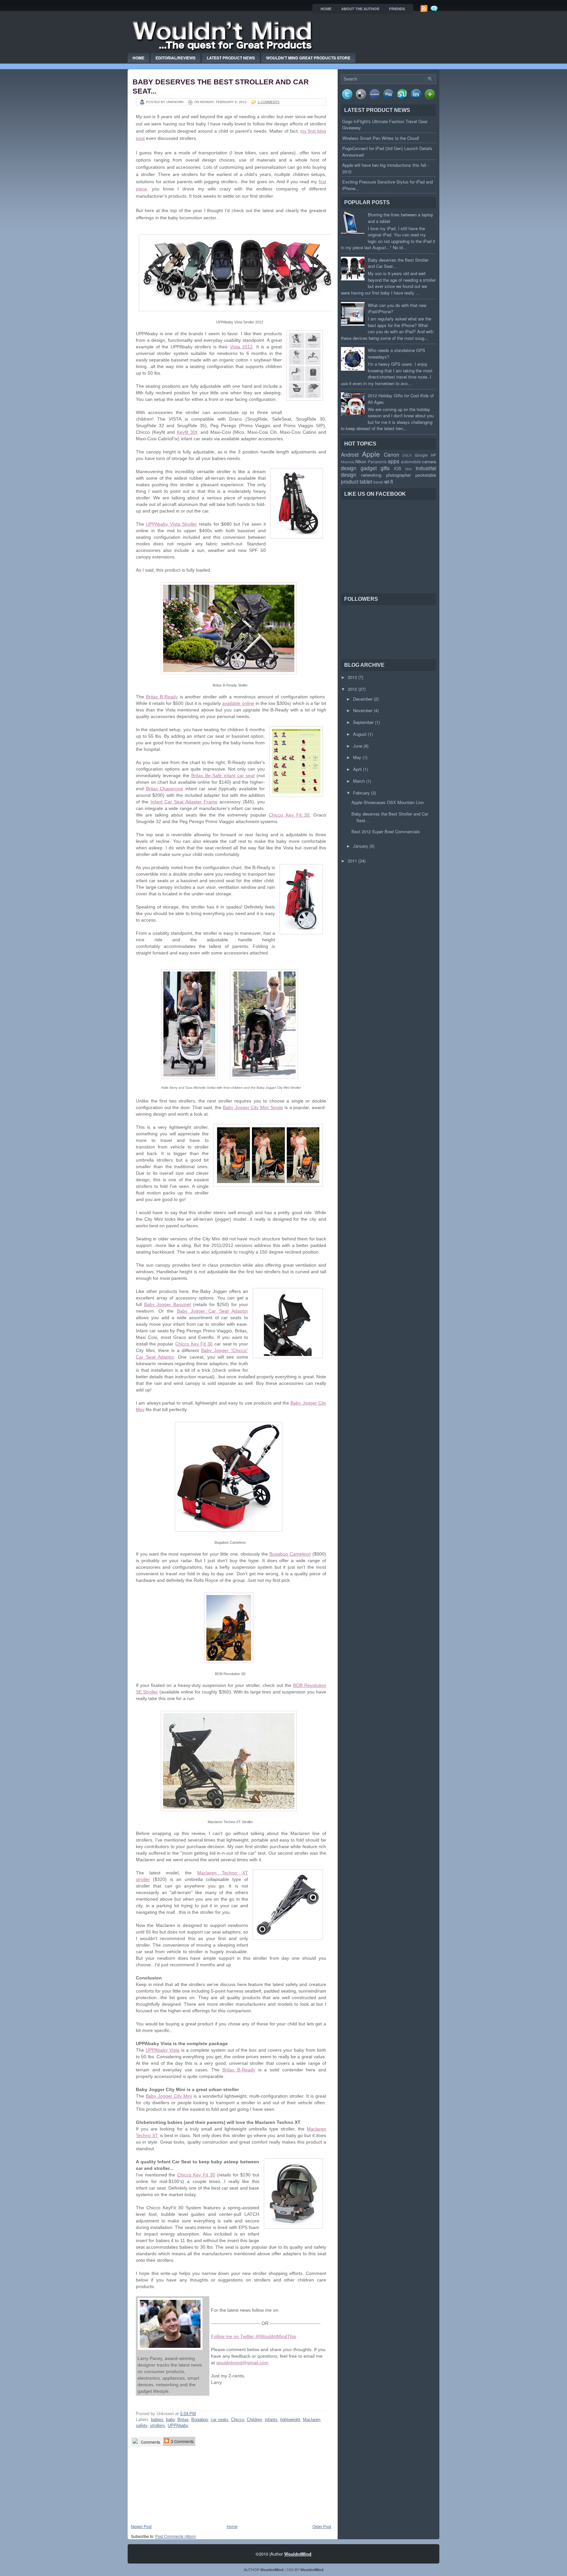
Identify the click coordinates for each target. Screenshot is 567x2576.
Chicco (238, 2420)
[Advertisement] (164, 2485)
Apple (371, 454)
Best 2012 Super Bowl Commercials (386, 831)
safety (142, 2425)
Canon (392, 454)
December (363, 699)
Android (350, 454)
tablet (366, 481)
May (357, 757)
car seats (220, 2420)
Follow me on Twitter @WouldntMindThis (253, 2336)
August (360, 734)
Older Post (322, 2526)
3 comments (269, 102)
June (358, 746)
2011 (352, 861)
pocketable (426, 475)
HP (433, 455)
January (361, 846)
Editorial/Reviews (176, 58)
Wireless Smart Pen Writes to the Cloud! (381, 138)
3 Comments (182, 2441)
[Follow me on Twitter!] (435, 11)
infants (271, 2420)
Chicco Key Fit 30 (289, 815)
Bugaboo (200, 2420)
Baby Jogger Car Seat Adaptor (212, 1311)
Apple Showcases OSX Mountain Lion (388, 802)
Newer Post (141, 2526)
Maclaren (312, 2420)
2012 (352, 689)
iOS (398, 468)
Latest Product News (231, 58)
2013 (352, 677)
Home (138, 58)
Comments (150, 2442)
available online (238, 703)
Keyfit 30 (186, 432)
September (363, 722)
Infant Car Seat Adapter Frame (184, 802)
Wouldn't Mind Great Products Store (308, 58)
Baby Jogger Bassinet (168, 1304)
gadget (369, 468)
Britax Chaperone (165, 789)
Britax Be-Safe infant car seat (223, 775)
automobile (411, 462)
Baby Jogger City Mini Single (253, 1107)
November (363, 710)
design (349, 468)
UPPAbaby (178, 2425)
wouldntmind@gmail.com (242, 2363)
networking (371, 475)
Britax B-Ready (162, 697)
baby (170, 2420)
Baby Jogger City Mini (169, 2096)
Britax (183, 2420)
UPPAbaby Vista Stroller (171, 524)
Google (421, 455)
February (361, 793)
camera (429, 461)
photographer (399, 475)
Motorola (348, 462)
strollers (157, 2425)
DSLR (407, 455)
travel (378, 482)
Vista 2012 (241, 347)
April (357, 769)
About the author (360, 9)
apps (394, 461)
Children (254, 2420)
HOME (326, 9)
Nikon (361, 461)
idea (409, 469)
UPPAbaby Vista (163, 2050)
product (350, 481)
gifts (385, 468)
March (359, 781)
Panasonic (377, 462)
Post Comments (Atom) (176, 2536)
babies (157, 2420)
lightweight (290, 2420)
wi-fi (389, 481)
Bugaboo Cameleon (290, 1554)
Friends (397, 9)
